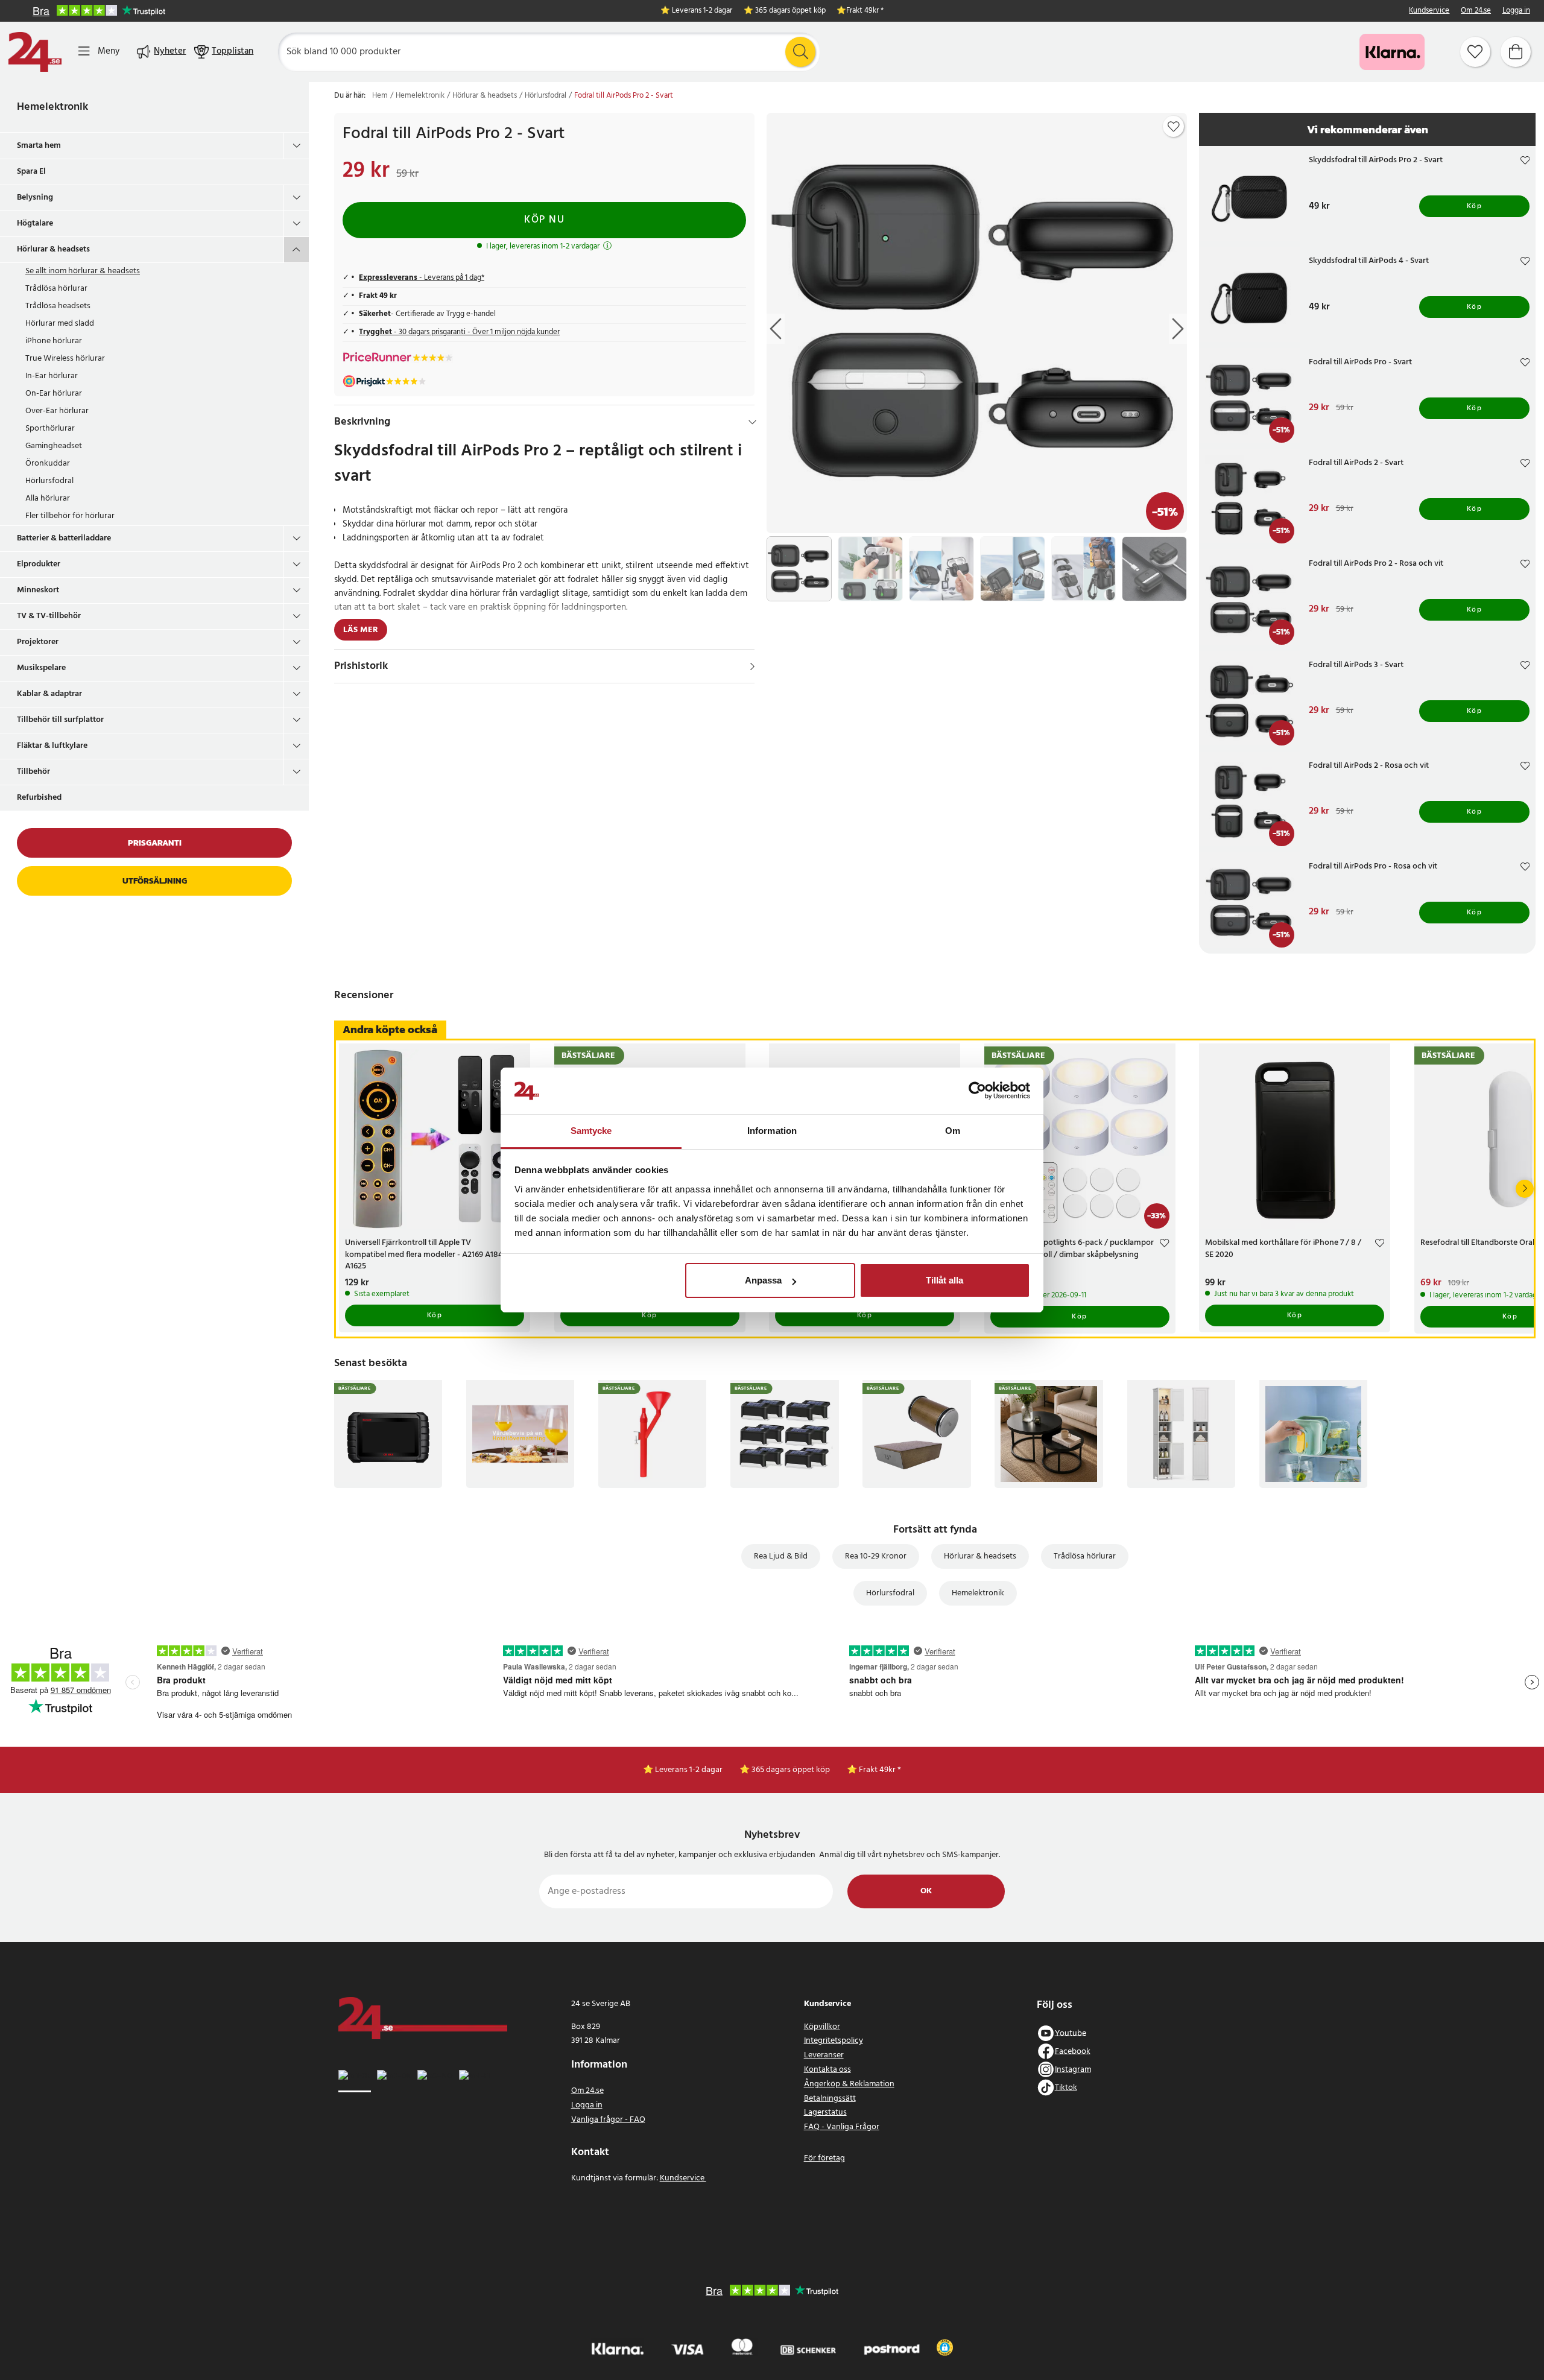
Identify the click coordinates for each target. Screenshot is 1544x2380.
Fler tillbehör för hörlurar (70, 516)
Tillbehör (33, 772)
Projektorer (38, 642)
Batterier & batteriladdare (64, 538)
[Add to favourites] (1174, 127)
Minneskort (38, 590)
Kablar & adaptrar (49, 694)
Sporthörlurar (50, 429)
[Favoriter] (1475, 52)
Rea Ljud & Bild (781, 1556)
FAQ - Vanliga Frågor (842, 2127)
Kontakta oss (827, 2070)
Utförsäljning (155, 881)
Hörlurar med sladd (60, 324)
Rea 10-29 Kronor (876, 1556)
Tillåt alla (944, 1280)
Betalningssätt (830, 2099)
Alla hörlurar (48, 498)
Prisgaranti (155, 843)
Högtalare (35, 223)
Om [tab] (953, 1131)
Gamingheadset (54, 446)
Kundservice (1429, 11)
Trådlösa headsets (58, 306)
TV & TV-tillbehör (49, 616)
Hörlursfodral (49, 481)
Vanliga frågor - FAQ (608, 2120)
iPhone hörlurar (54, 341)
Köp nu (544, 220)
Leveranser (824, 2055)
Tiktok (1066, 2087)
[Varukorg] (1516, 52)
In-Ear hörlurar (52, 376)
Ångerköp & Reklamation (849, 2084)
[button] (945, 2347)
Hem (380, 96)
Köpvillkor (822, 2027)
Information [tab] (772, 1131)
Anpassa (763, 1280)
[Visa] (752, 666)
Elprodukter (39, 564)
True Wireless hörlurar (65, 359)
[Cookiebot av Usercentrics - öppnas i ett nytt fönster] (977, 1091)
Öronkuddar (48, 464)
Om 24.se (1476, 11)
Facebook (1073, 2051)
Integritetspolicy (834, 2041)
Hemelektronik (52, 107)
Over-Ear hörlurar (57, 411)
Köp (1475, 206)
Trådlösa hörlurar (56, 289)
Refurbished (39, 798)
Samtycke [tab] (591, 1131)
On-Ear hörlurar (54, 394)
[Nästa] (1525, 1189)
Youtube (1071, 2033)
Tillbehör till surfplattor (60, 720)
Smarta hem (39, 146)
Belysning (35, 198)
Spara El (31, 172)
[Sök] (800, 52)
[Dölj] (752, 422)
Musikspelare (41, 668)
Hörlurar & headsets (53, 249)
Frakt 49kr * (865, 11)
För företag (824, 2158)
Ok (926, 1891)
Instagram (1073, 2069)
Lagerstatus (825, 2113)
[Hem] (35, 52)
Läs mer (361, 630)
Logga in (1516, 11)
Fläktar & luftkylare (52, 746)
